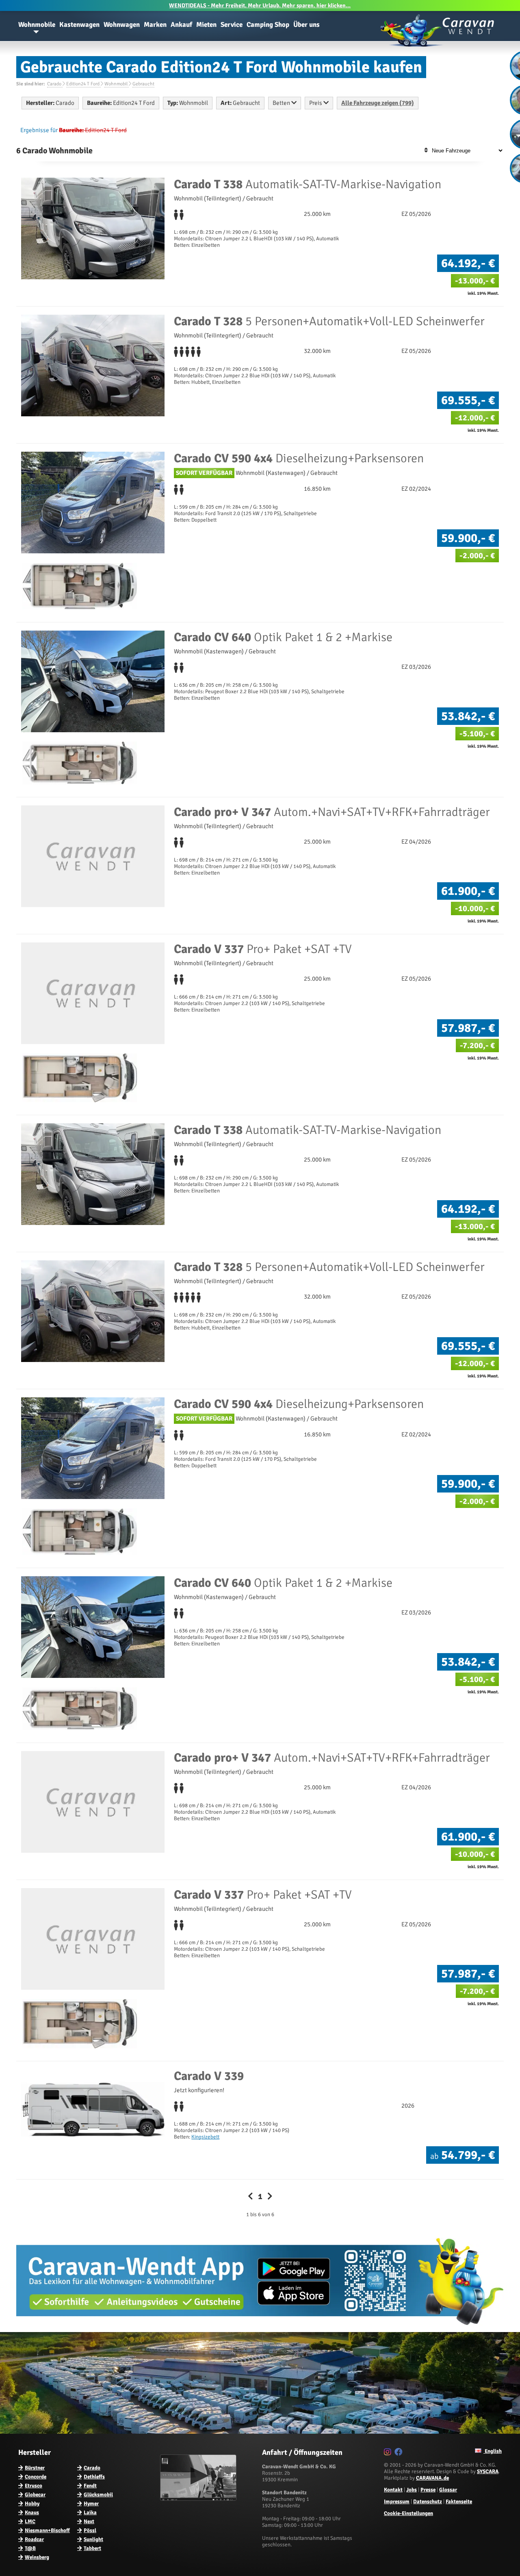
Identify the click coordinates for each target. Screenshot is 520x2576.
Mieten (206, 25)
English (493, 2451)
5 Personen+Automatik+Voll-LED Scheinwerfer (329, 321)
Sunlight (93, 2539)
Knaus (32, 2513)
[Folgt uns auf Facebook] (400, 2453)
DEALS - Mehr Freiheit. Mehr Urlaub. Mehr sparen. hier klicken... (260, 5)
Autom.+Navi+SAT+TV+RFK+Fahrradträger (332, 812)
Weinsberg (37, 2557)
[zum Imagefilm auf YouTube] (199, 2499)
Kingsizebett (205, 2137)
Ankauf (181, 25)
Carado (92, 2468)
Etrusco (34, 2486)
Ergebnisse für (39, 130)
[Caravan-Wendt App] (260, 2328)
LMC (30, 2522)
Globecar (35, 2495)
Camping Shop (268, 25)
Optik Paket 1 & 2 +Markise (283, 637)
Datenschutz (428, 2502)
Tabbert (92, 2548)
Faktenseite (459, 2502)
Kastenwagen (79, 25)
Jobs (412, 2490)
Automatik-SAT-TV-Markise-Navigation (308, 184)
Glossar (448, 2490)
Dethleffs (94, 2477)
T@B (30, 2548)
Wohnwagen (122, 25)
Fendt (90, 2486)
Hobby (32, 2504)
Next (89, 2522)
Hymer (91, 2504)
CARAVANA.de (432, 2478)
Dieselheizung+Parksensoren (299, 458)
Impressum (397, 2502)
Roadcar (34, 2539)
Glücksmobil (98, 2495)
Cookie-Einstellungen (408, 2513)
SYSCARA (488, 2472)
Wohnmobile (37, 25)
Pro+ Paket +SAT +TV (263, 949)
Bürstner (35, 2468)
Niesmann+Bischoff (47, 2530)
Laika (90, 2513)
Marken (155, 25)
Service (232, 25)
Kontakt (393, 2490)
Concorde (36, 2477)
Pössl (90, 2530)
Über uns (307, 25)
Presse (428, 2490)
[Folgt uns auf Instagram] (389, 2453)
